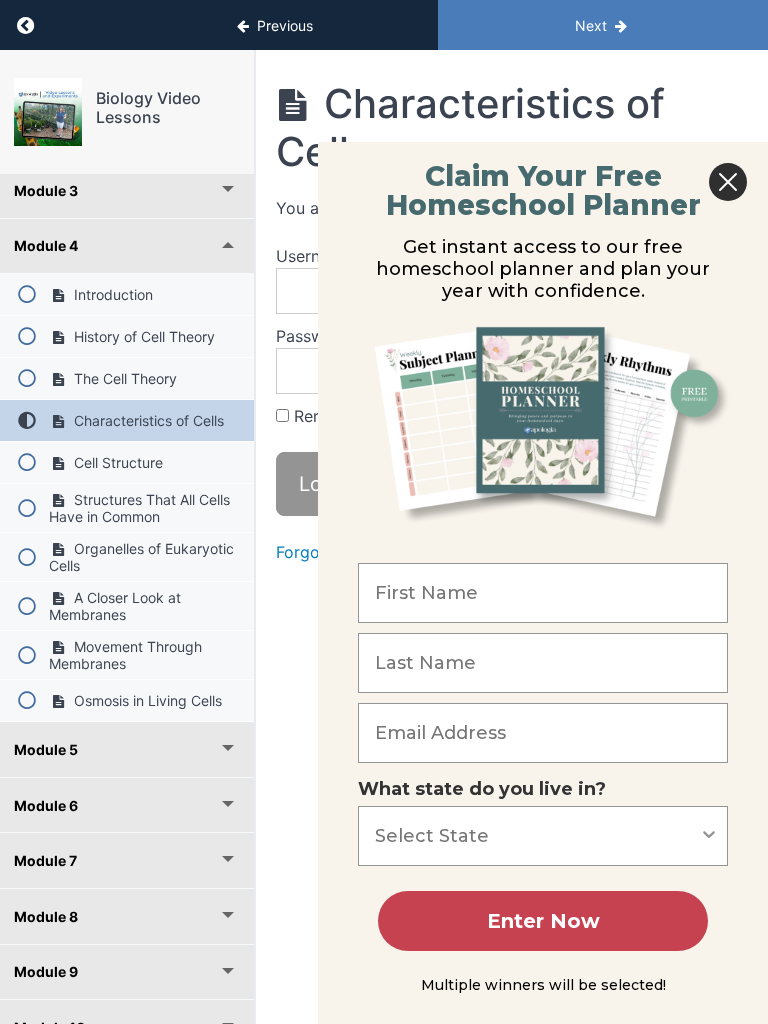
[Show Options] (709, 836)
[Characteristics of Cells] (48, 112)
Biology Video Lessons (148, 107)
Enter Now (543, 921)
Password (313, 336)
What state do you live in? (482, 789)
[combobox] (537, 836)
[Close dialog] (728, 182)
